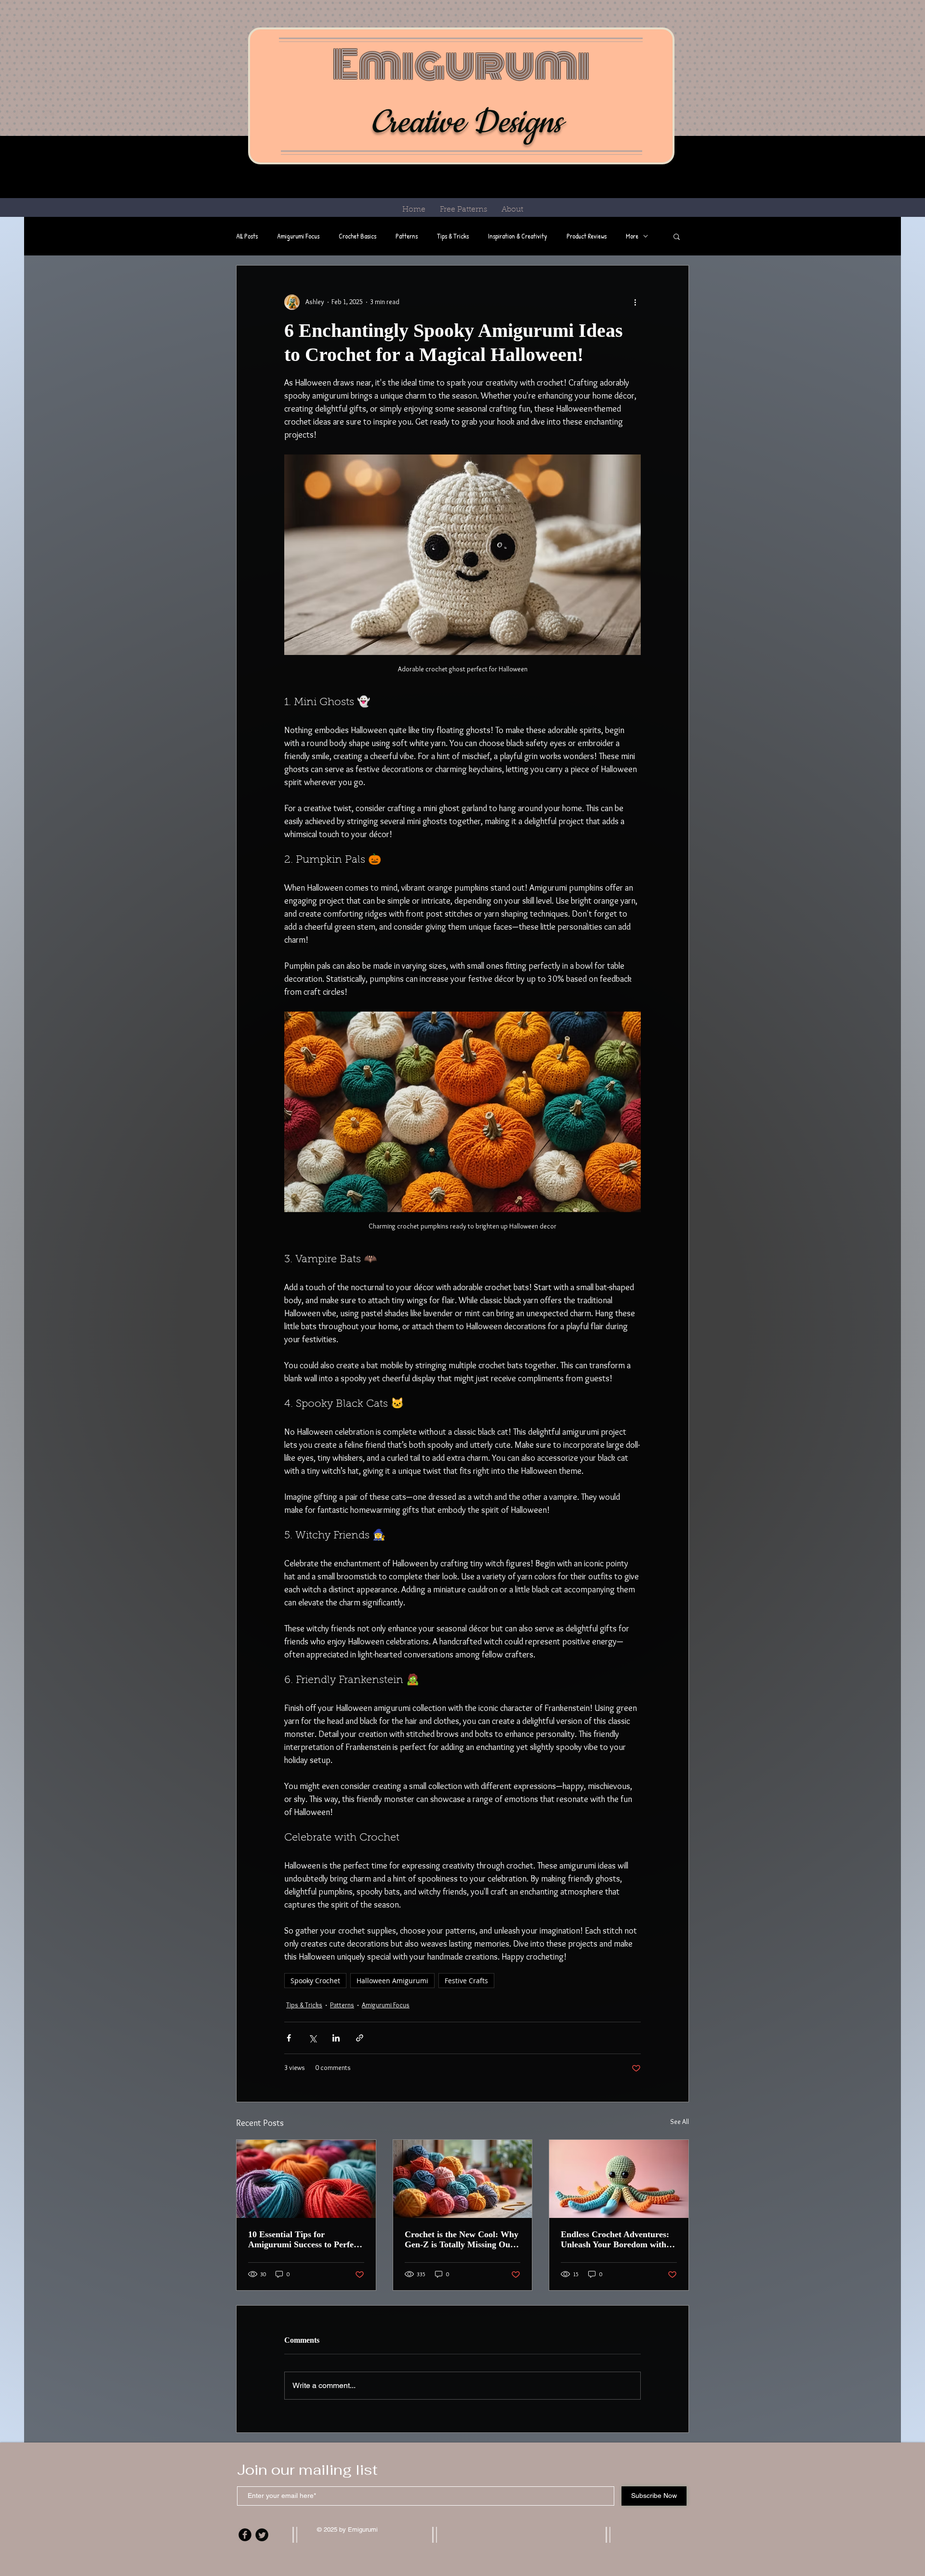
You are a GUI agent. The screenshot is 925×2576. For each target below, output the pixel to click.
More (632, 236)
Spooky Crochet (315, 1981)
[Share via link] (360, 2038)
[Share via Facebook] (289, 2038)
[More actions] (635, 302)
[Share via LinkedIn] (336, 2038)
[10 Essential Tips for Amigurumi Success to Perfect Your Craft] (306, 2179)
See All (680, 2122)
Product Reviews (587, 236)
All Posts (247, 236)
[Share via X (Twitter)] (312, 2038)
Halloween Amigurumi (392, 1981)
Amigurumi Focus (298, 236)
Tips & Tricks (453, 236)
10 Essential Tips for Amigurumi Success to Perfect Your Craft (304, 2240)
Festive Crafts (466, 1981)
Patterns (407, 236)
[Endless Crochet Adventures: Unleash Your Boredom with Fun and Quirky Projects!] (619, 2179)
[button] (677, 236)
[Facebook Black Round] (245, 2535)
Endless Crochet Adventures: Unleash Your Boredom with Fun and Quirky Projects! (615, 2240)
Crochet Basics (357, 236)
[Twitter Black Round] (262, 2535)
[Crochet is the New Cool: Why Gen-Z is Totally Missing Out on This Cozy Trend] (463, 2179)
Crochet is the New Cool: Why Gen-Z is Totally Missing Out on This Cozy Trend (462, 2240)
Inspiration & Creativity (518, 236)
